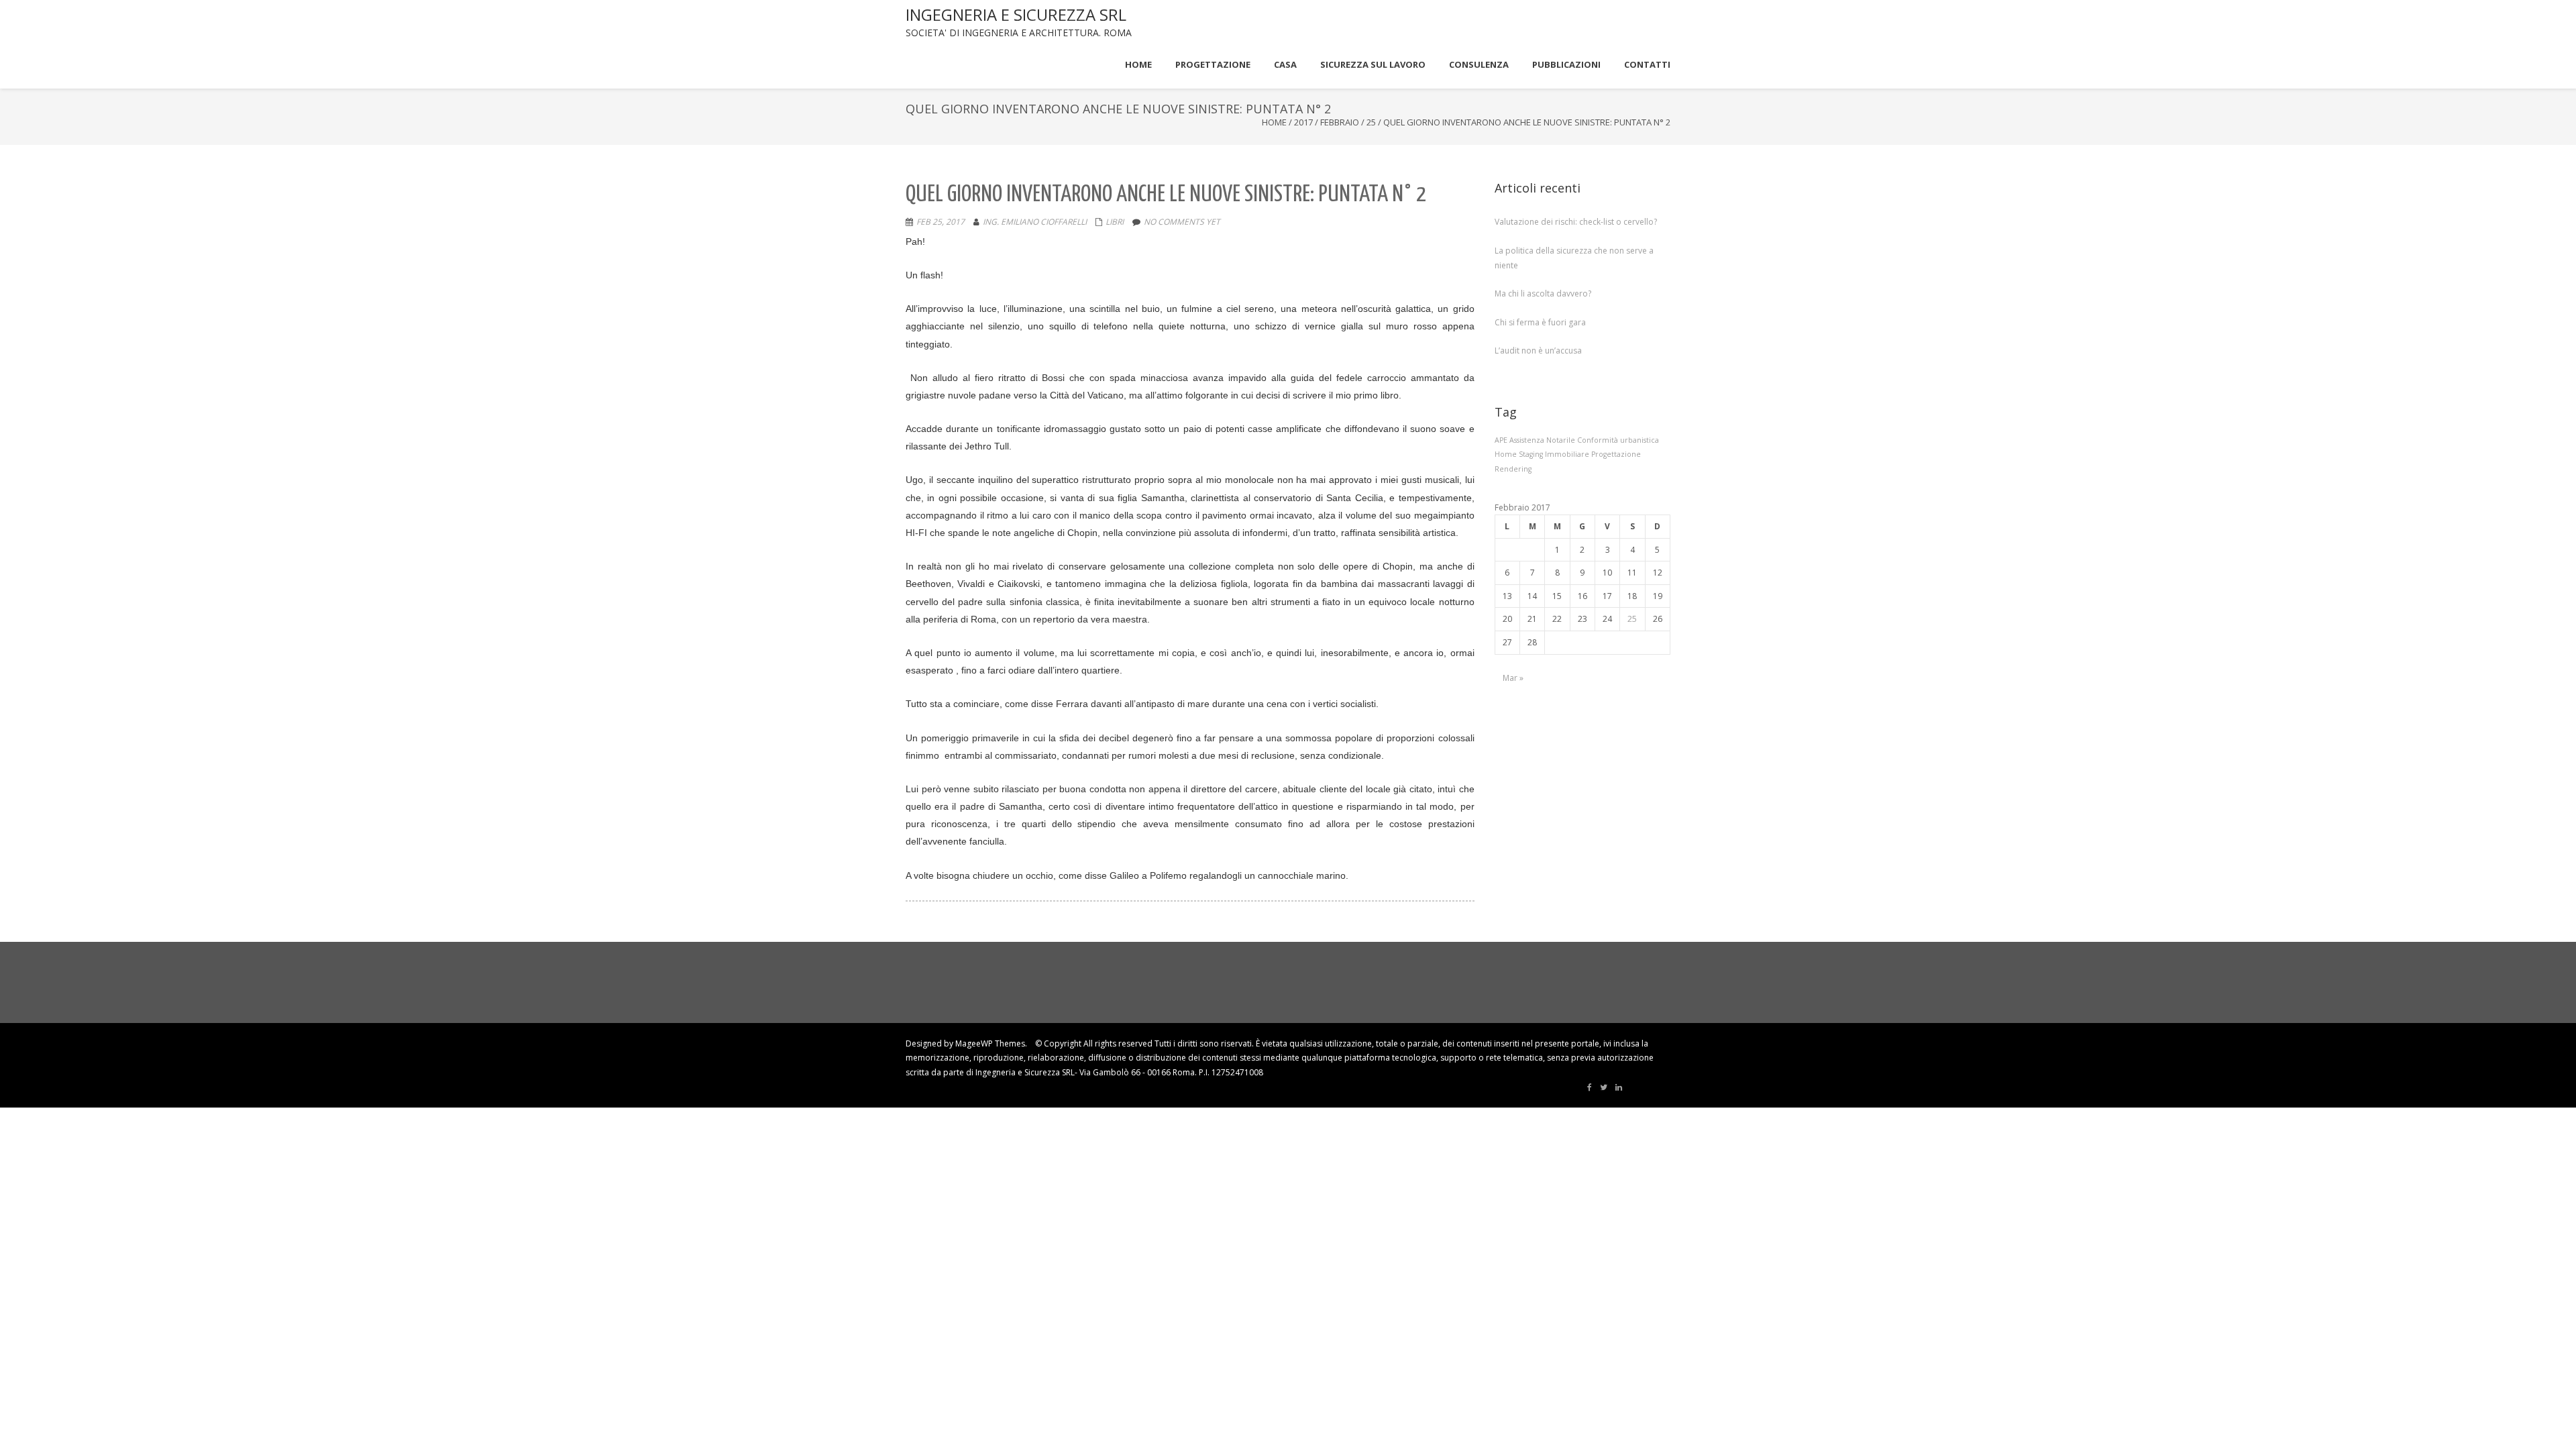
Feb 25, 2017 (941, 222)
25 (1371, 122)
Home (1274, 122)
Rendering (1513, 469)
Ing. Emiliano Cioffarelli (1035, 222)
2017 (1303, 122)
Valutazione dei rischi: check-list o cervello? (1576, 222)
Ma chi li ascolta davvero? (1543, 293)
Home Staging (1519, 454)
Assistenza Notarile (1542, 440)
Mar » (1513, 678)
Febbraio (1340, 122)
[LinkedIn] (1619, 1087)
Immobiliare (1567, 454)
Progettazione (1616, 454)
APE (1501, 440)
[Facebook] (1590, 1087)
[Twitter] (1604, 1087)
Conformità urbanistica (1618, 440)
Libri (1115, 222)
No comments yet (1182, 222)
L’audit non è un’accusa (1538, 351)
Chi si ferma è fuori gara (1540, 322)
